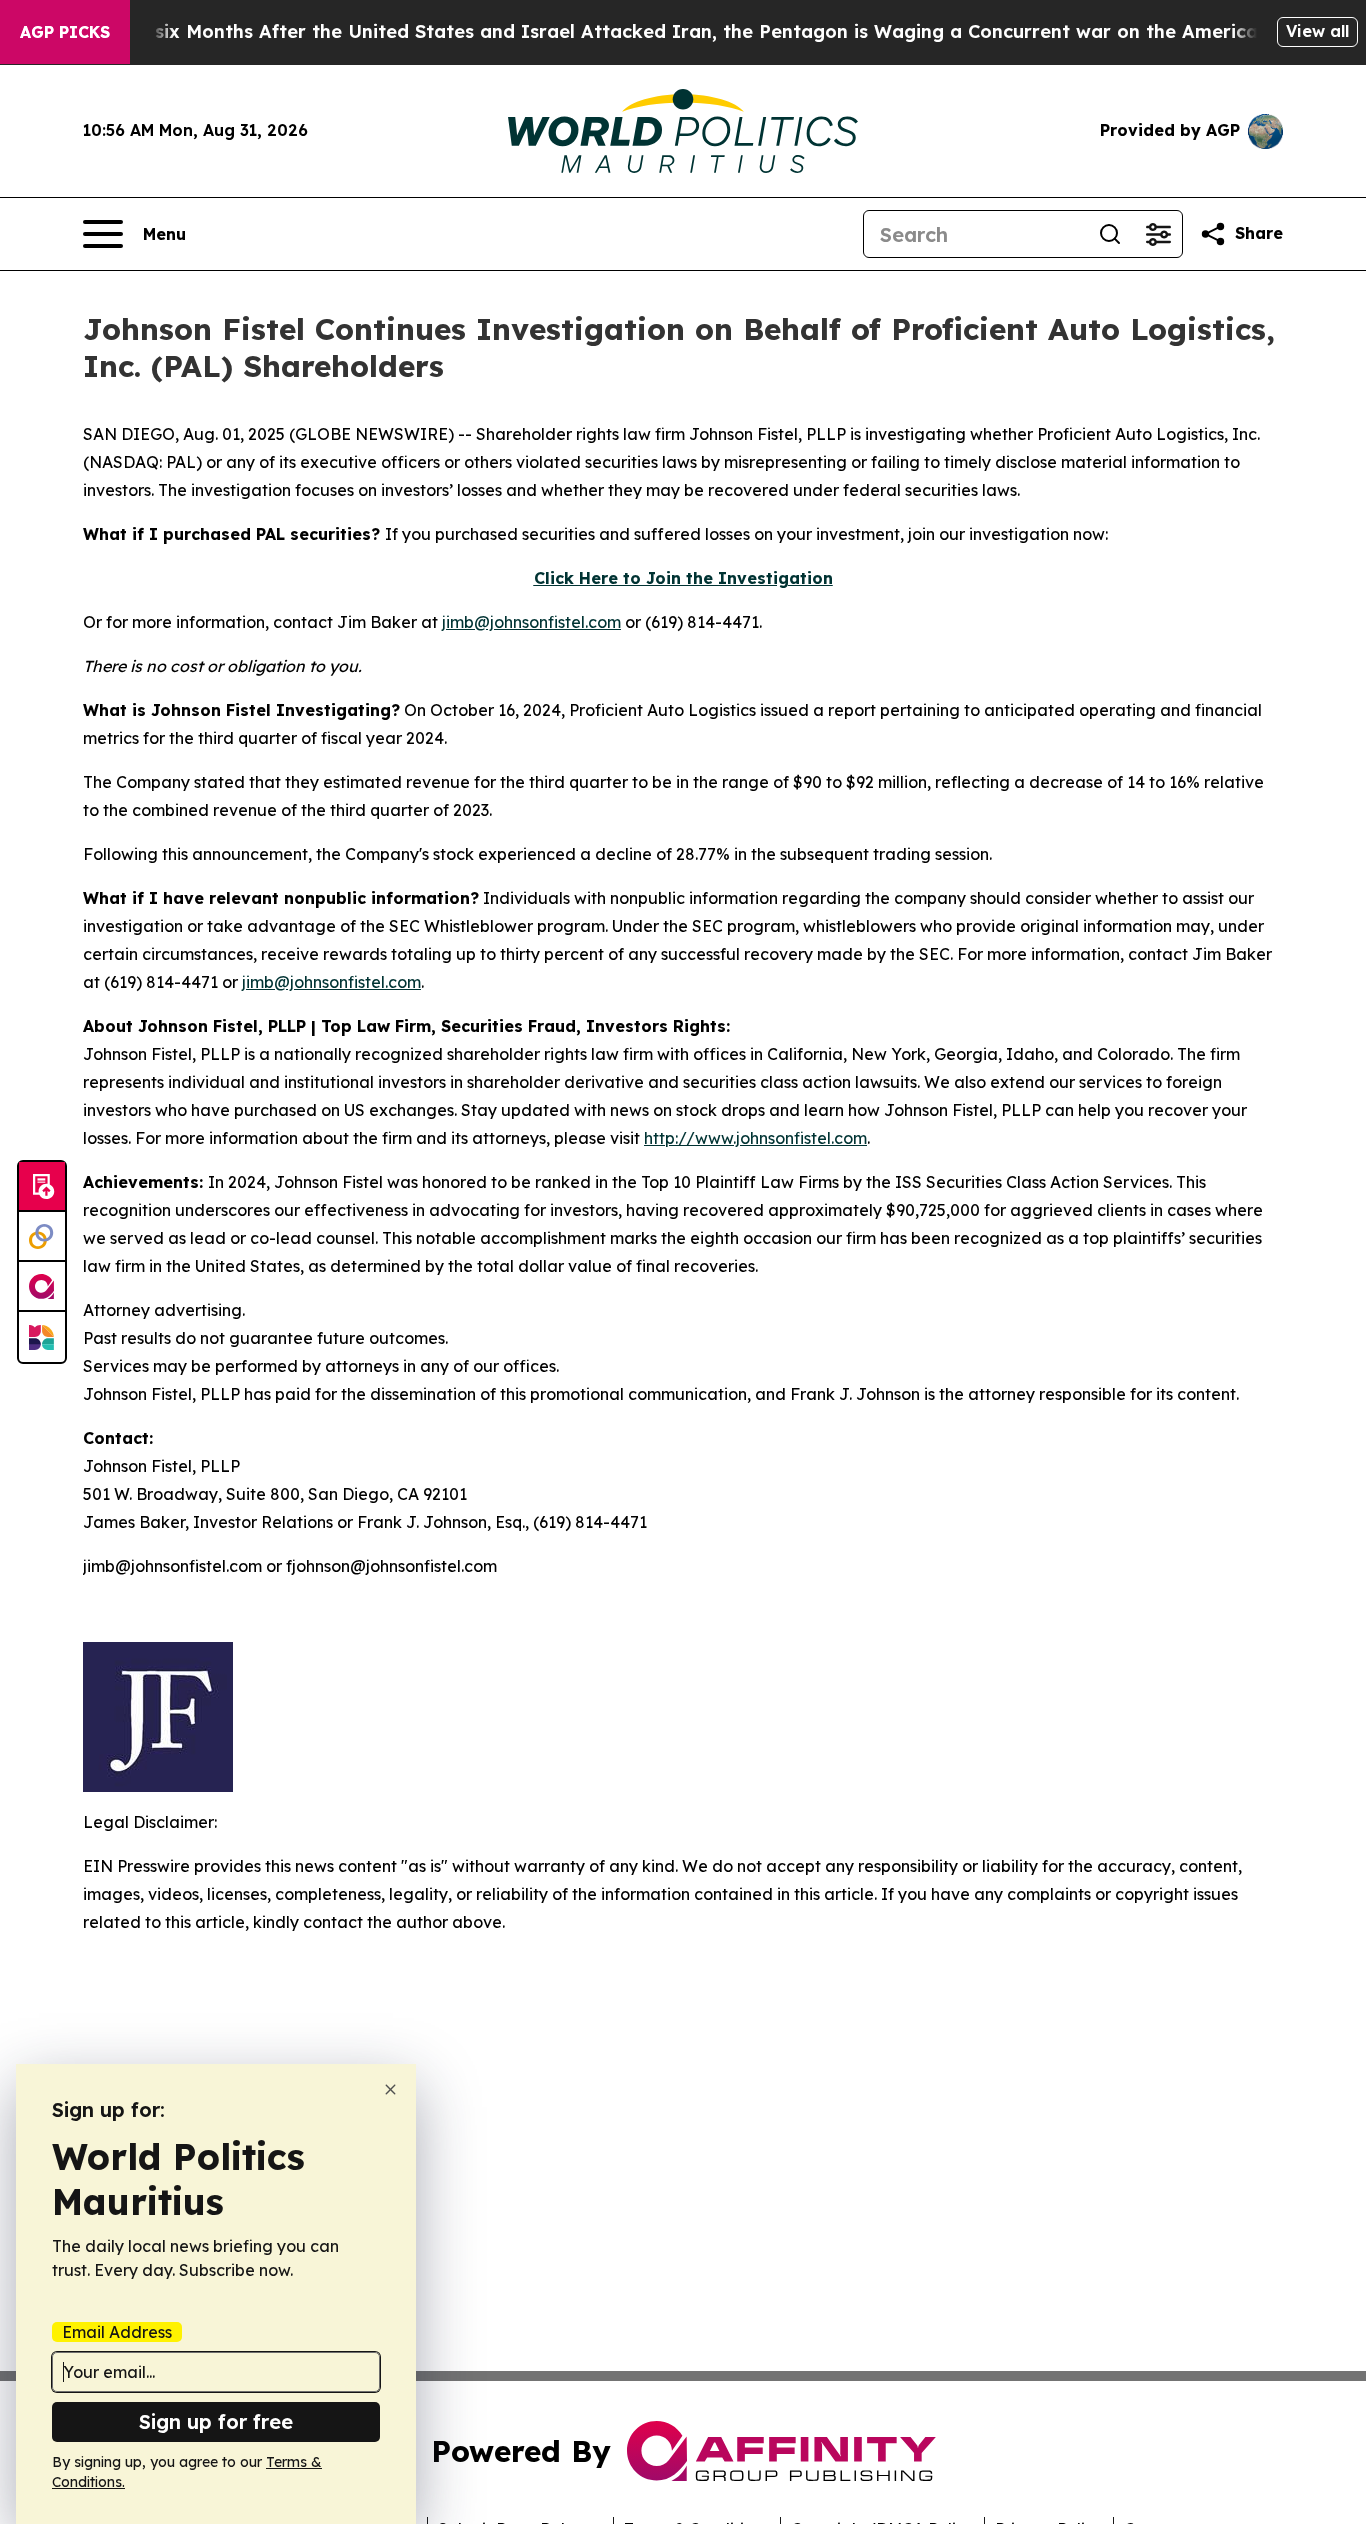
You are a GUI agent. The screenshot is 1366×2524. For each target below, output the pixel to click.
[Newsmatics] (42, 1337)
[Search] (1110, 234)
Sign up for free (216, 2421)
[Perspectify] (42, 1237)
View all (1317, 31)
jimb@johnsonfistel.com (531, 622)
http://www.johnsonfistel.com (755, 1138)
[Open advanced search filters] (1158, 234)
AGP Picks (65, 32)
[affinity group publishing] (42, 1287)
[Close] (390, 2089)
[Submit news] (42, 1187)
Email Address (117, 2332)
